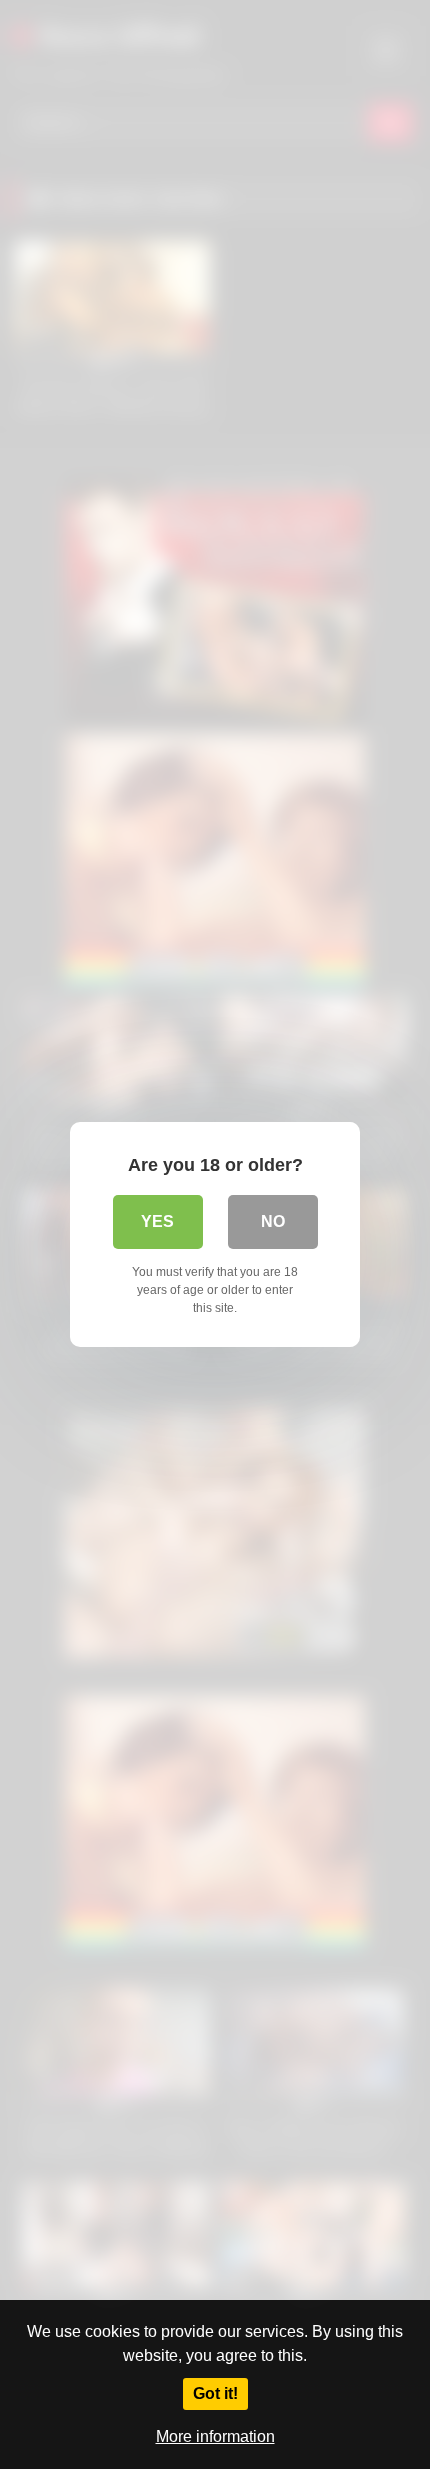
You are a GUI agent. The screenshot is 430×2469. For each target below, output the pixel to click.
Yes (157, 1221)
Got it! (215, 2393)
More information (215, 2436)
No (273, 1221)
